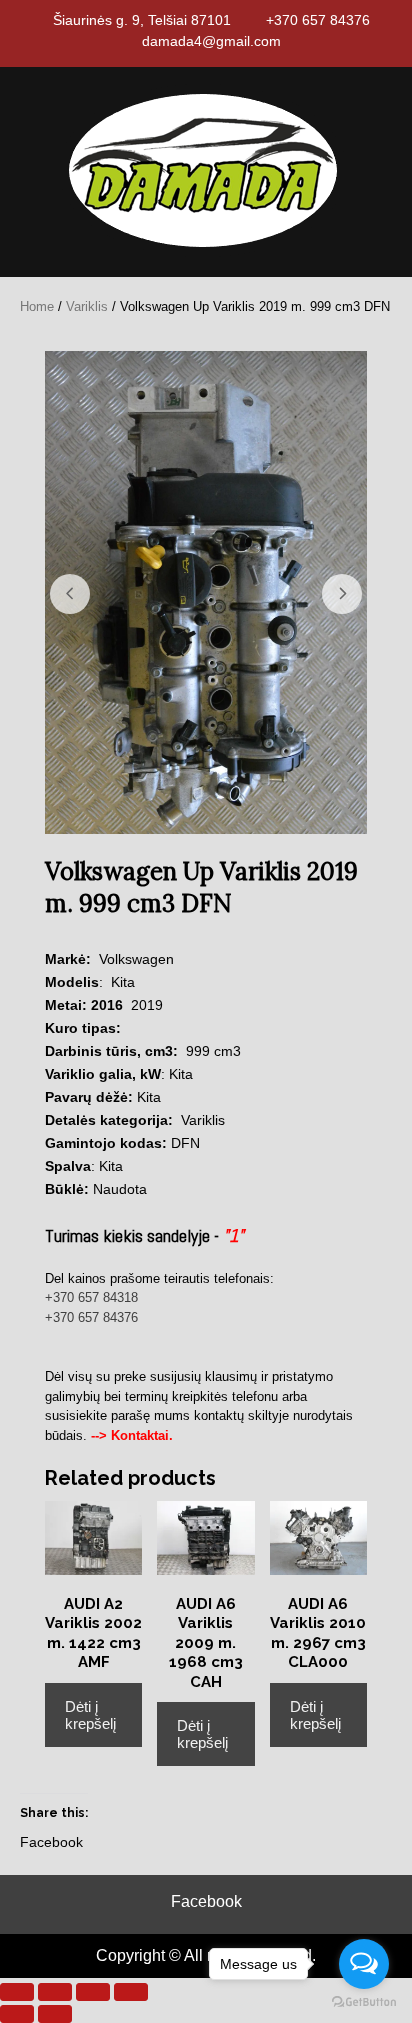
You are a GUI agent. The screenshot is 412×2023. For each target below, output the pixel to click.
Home (37, 306)
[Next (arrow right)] (55, 2014)
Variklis (87, 306)
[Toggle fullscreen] (55, 1992)
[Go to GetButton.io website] (364, 2002)
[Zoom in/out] (17, 1992)
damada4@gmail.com (211, 41)
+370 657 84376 (318, 20)
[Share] (93, 1992)
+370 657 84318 (91, 1297)
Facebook (206, 1901)
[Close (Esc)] (131, 1992)
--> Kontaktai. (132, 1435)
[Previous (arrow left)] (17, 2014)
